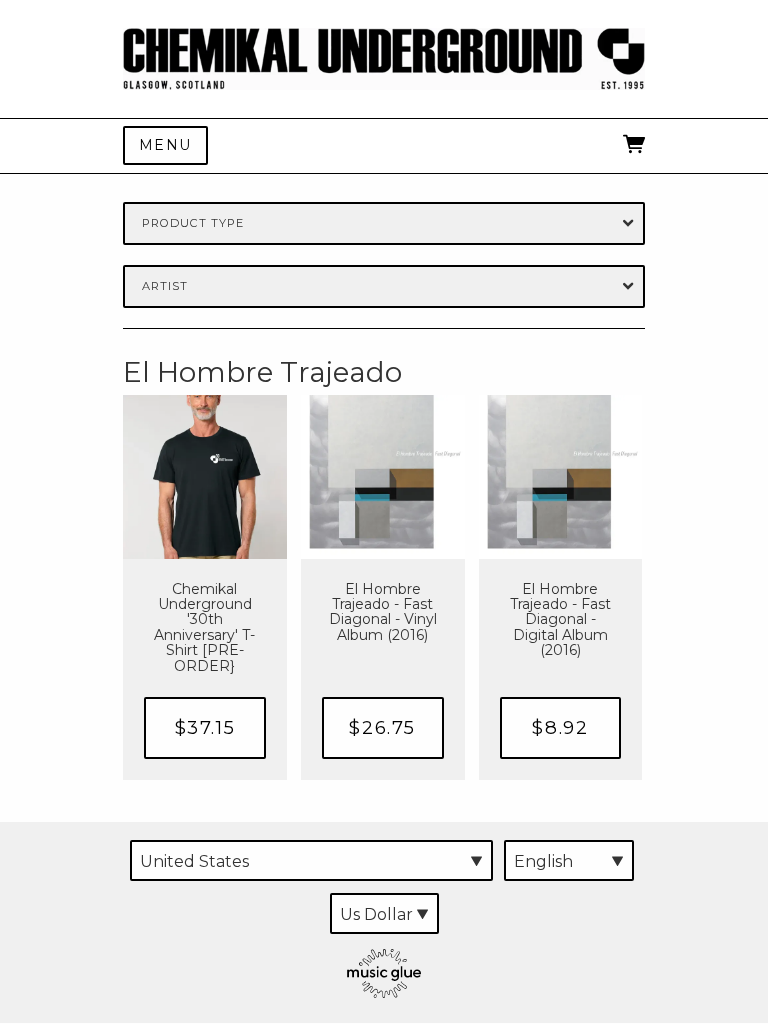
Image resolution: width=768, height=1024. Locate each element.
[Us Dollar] (384, 913)
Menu (165, 145)
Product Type (193, 223)
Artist (165, 286)
